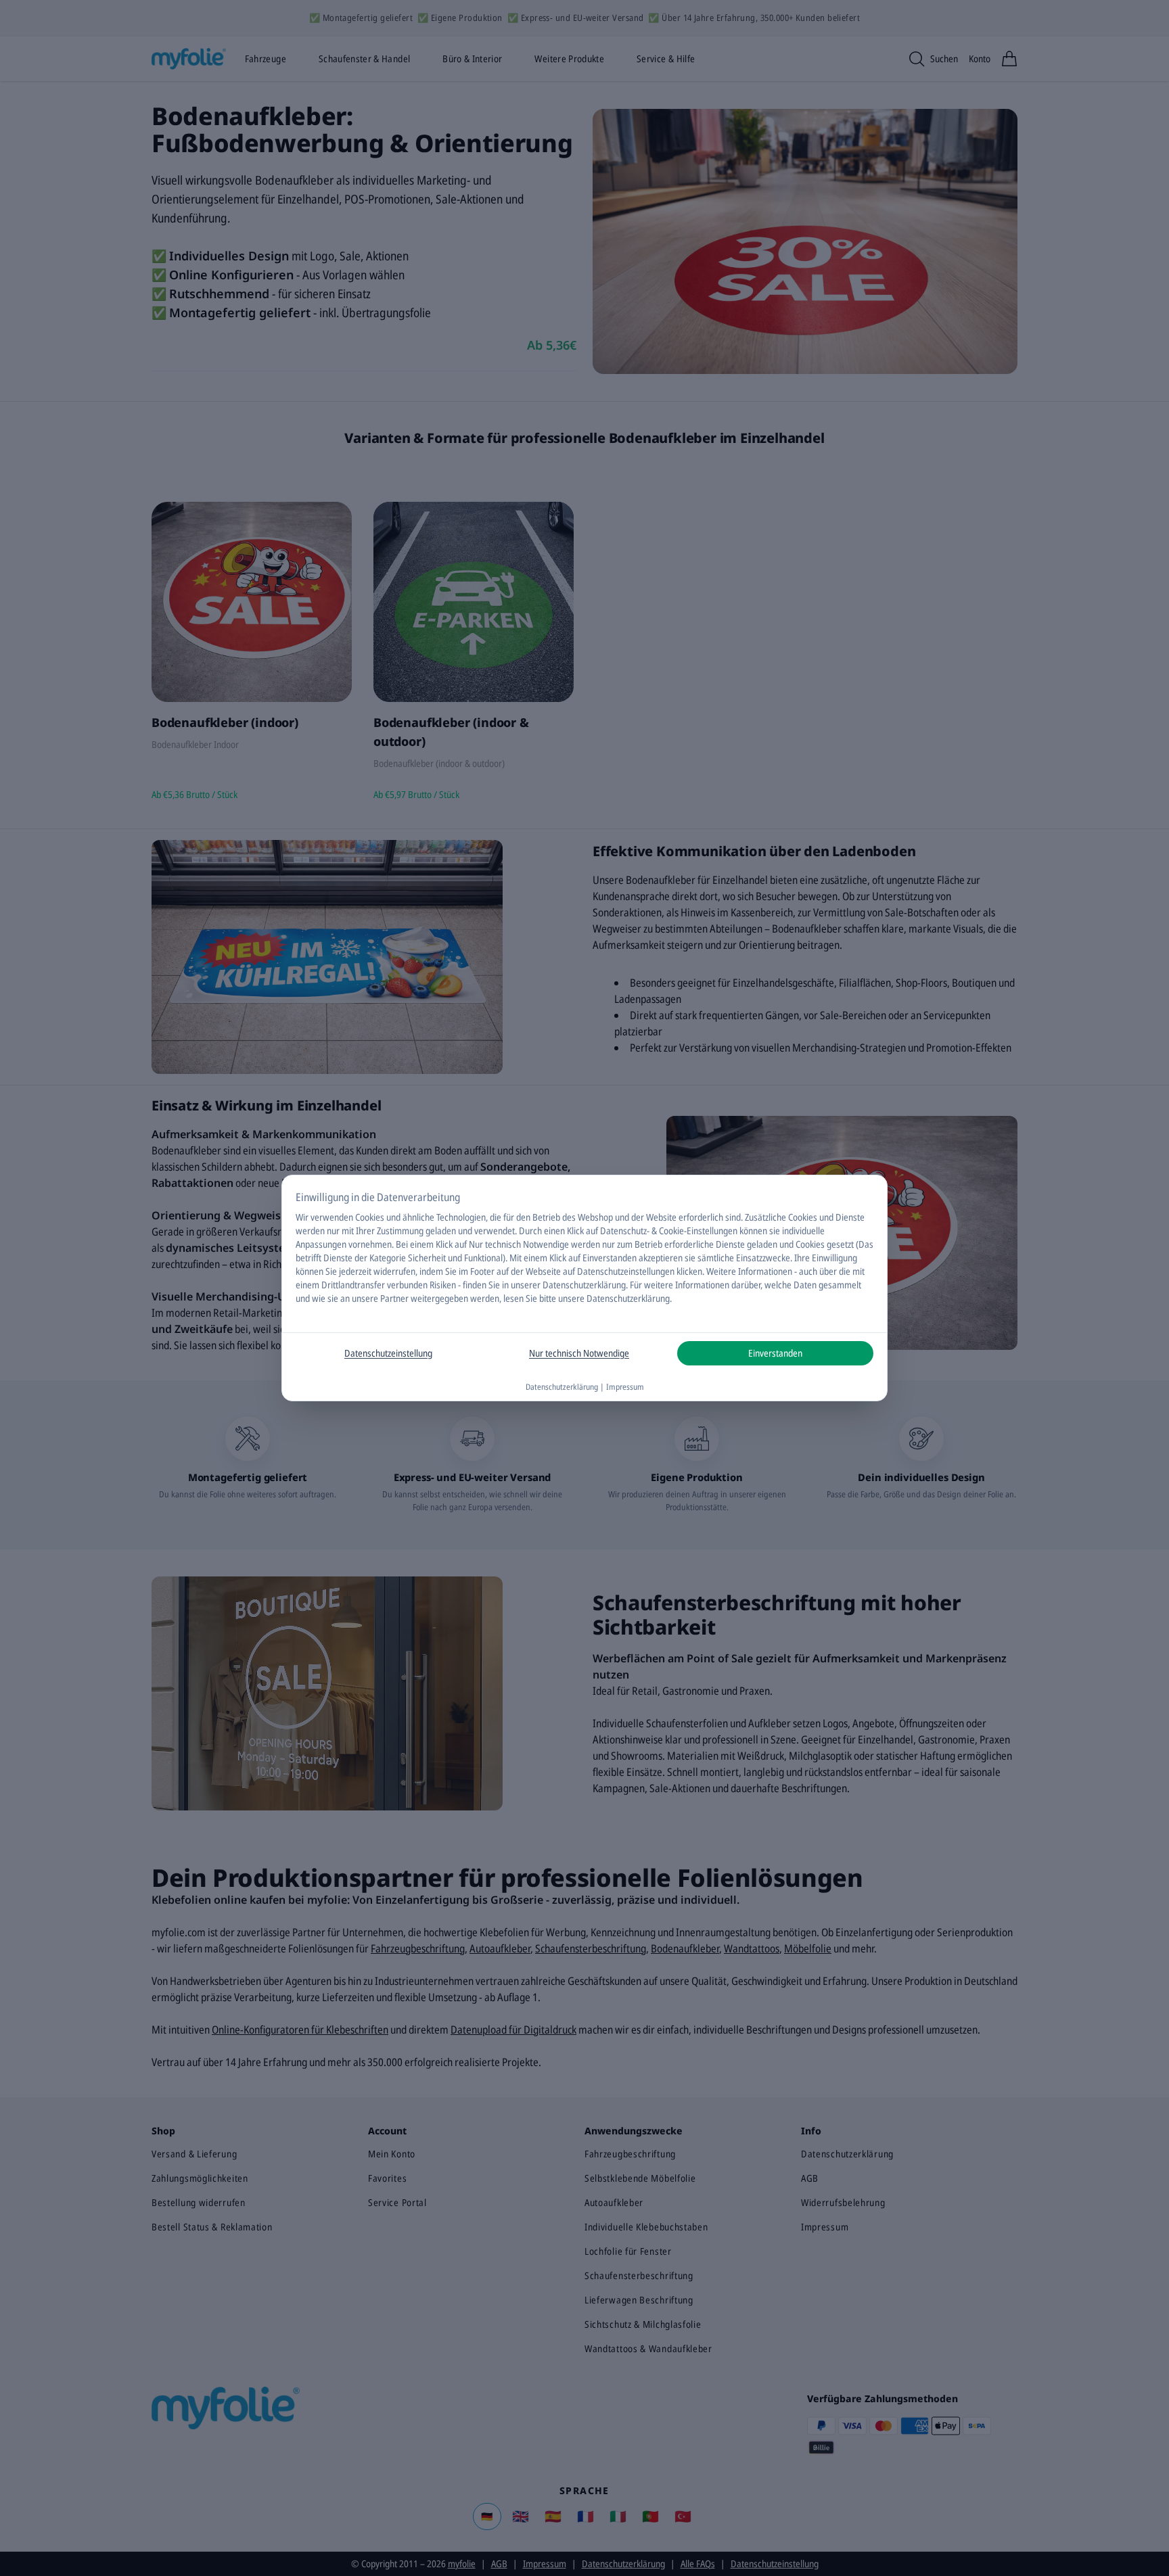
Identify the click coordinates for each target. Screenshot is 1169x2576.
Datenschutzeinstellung (388, 1353)
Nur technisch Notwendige (579, 1353)
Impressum (625, 1387)
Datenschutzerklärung (584, 1285)
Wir (302, 1217)
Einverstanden (775, 1353)
